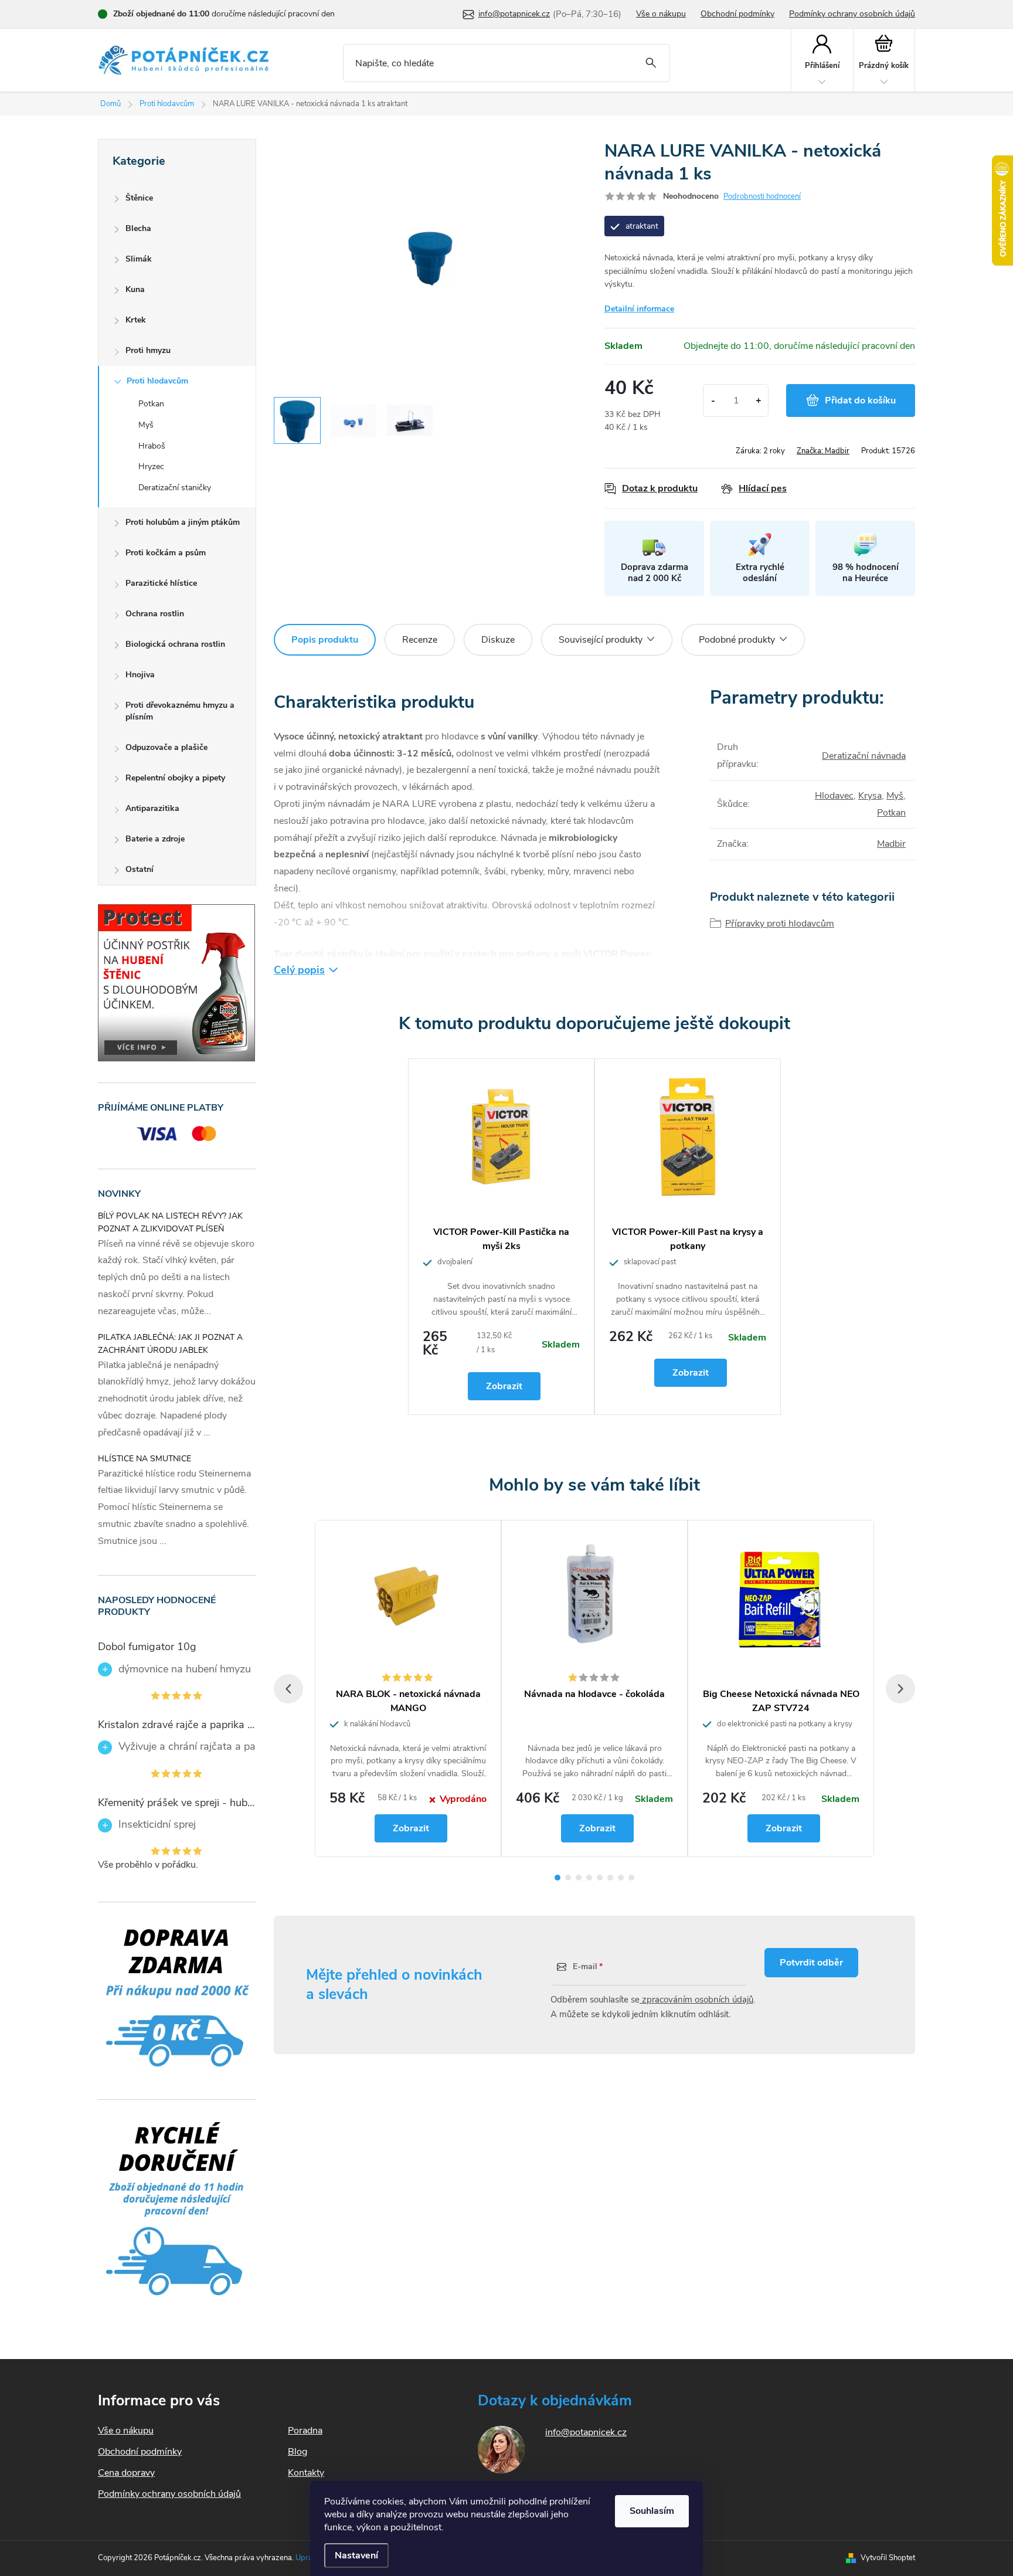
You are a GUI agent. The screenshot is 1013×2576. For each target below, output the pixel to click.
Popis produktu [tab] (325, 640)
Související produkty (601, 640)
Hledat (651, 63)
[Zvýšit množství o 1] (758, 401)
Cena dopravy (126, 2473)
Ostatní (140, 869)
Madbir (891, 844)
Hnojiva (140, 675)
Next (900, 1689)
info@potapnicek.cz (586, 2432)
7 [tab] (621, 1878)
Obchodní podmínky (737, 14)
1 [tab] (558, 1878)
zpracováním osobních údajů (696, 2000)
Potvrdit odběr (811, 1963)
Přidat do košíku (860, 401)
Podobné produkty (737, 640)
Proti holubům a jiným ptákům (183, 522)
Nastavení (356, 2555)
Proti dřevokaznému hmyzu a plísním (180, 711)
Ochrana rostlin (155, 614)
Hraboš (152, 446)
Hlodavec (834, 796)
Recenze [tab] (420, 640)
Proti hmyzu (148, 350)
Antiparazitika (152, 808)
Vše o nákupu (661, 14)
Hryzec (151, 466)
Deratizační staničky (175, 488)
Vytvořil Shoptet (888, 2558)
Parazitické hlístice (161, 583)
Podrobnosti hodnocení (762, 196)
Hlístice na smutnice (145, 1459)
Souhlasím (652, 2511)
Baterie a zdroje (155, 839)
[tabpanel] (501, 1237)
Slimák (139, 259)
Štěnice (139, 198)
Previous (288, 1689)
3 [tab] (579, 1878)
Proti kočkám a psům (166, 553)
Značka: (823, 451)
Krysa (870, 796)
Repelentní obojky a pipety (175, 778)
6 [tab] (610, 1878)
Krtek (136, 320)
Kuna (135, 289)
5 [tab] (600, 1878)
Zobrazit (504, 1386)
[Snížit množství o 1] (713, 401)
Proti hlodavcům (157, 381)
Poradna (305, 2431)
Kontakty (306, 2473)
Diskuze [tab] (498, 640)
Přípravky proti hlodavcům (780, 924)
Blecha (138, 228)
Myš (146, 425)
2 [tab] (568, 1878)
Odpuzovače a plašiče (166, 747)
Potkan (151, 404)
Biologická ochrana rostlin (175, 644)
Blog (298, 2452)
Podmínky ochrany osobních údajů (852, 14)
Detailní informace (639, 309)
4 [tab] (589, 1878)
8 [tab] (631, 1878)
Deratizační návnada (864, 756)
